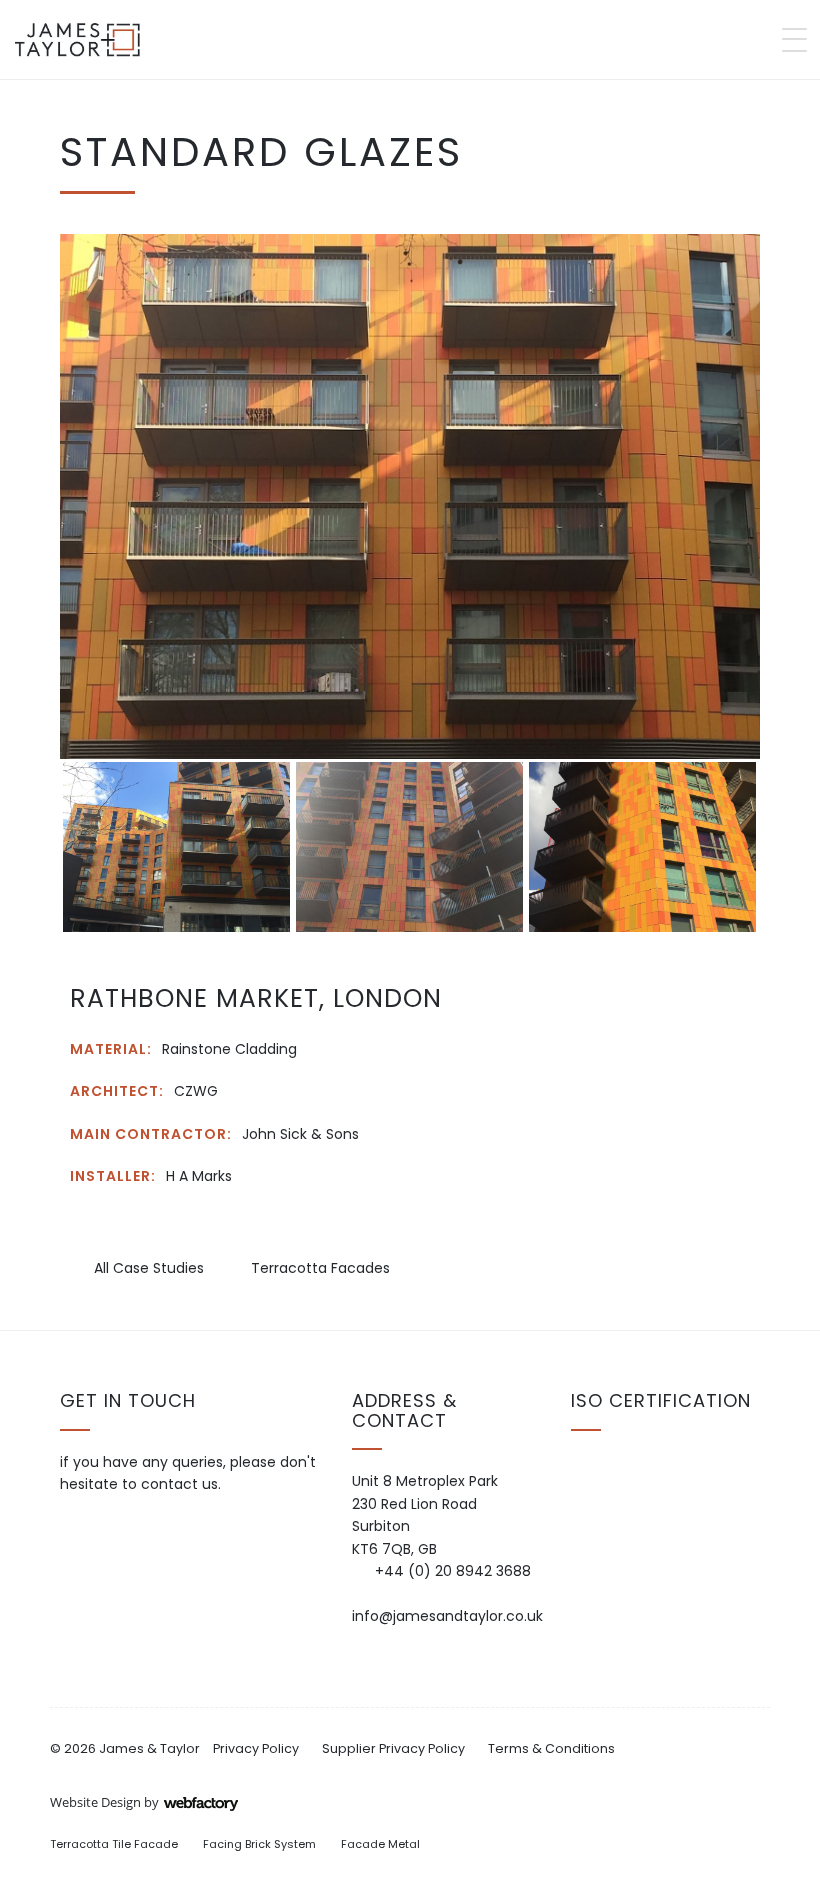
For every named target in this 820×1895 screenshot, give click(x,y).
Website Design (95, 1802)
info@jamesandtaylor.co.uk (447, 1616)
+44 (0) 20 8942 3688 (453, 1571)
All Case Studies (147, 1268)
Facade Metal (380, 1844)
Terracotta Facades (318, 1268)
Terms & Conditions (551, 1748)
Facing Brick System (259, 1844)
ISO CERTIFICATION (661, 1400)
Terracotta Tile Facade (114, 1844)
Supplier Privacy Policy (393, 1748)
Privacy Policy (256, 1748)
